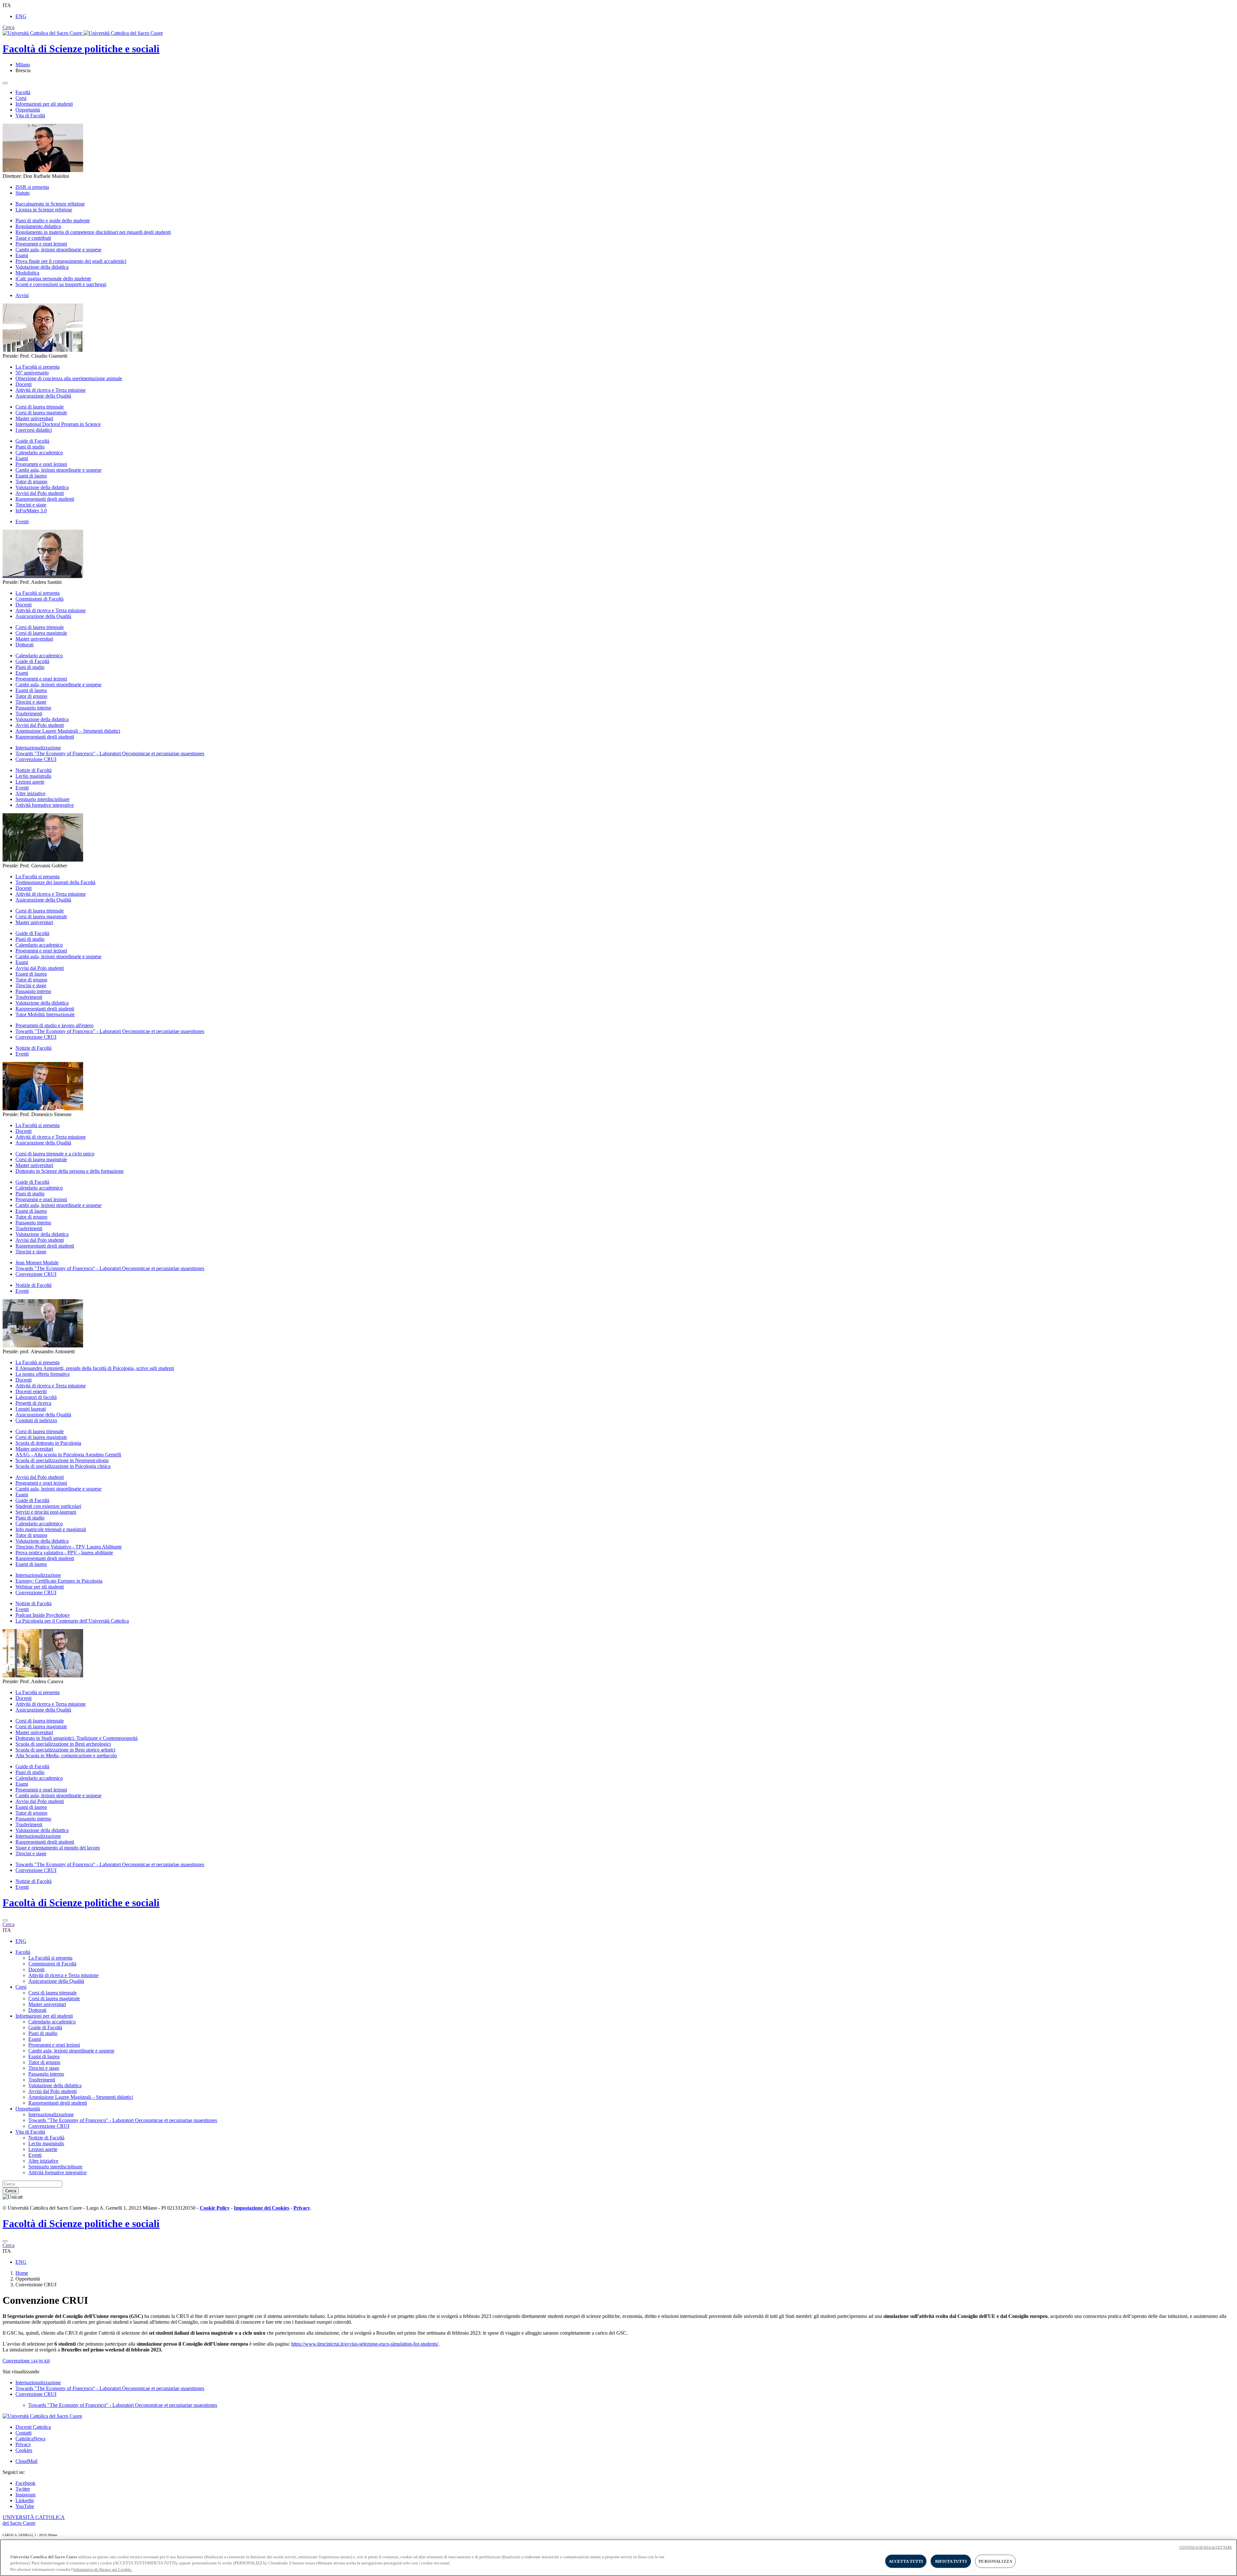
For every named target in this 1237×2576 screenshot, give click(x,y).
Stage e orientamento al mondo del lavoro (58, 1848)
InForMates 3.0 (31, 511)
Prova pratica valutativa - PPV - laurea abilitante (64, 1553)
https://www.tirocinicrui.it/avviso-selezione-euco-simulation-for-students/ (365, 2344)
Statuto (23, 193)
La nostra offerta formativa (43, 1374)
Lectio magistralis (33, 776)
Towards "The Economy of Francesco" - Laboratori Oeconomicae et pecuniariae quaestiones (110, 753)
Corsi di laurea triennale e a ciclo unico (55, 1154)
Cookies (24, 2450)
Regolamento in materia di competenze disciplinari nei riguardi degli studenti (93, 232)
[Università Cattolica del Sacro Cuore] (83, 33)
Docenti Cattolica (33, 2427)
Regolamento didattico (38, 226)
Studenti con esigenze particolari (48, 1506)
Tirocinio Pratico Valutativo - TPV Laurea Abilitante (69, 1547)
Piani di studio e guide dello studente (53, 221)
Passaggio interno (33, 708)
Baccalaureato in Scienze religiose (50, 204)
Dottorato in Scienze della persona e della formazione (70, 1171)
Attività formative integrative (45, 805)
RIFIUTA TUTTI (951, 2561)
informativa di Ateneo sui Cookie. (103, 2569)
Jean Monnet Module (37, 1263)
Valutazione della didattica (42, 267)
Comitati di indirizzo (36, 1420)
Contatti (24, 2433)
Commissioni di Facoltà (39, 599)
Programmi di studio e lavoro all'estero (54, 1025)
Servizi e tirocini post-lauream (46, 1512)
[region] (618, 2558)
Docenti (24, 384)
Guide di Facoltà (32, 441)
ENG (21, 16)
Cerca (11, 2191)
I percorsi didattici (34, 430)
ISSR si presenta (32, 187)
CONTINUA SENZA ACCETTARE (1206, 2547)
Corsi (21, 98)
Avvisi (22, 295)
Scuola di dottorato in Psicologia (48, 1443)
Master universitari (34, 418)
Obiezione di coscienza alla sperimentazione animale (69, 378)
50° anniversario (32, 373)
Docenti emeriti (31, 1391)
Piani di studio (30, 447)
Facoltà (23, 92)
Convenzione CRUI (36, 759)
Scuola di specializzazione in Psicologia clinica (63, 1466)
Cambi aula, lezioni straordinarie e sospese (58, 250)
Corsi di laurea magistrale (41, 413)
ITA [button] (7, 5)
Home (22, 2273)
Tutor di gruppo (31, 482)
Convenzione (26, 2361)
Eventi (22, 521)
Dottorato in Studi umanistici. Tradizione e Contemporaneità (77, 1738)
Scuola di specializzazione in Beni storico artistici (65, 1750)
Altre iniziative (30, 793)
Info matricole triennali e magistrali (51, 1529)
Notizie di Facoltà (34, 770)
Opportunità (28, 110)
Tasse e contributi (33, 238)
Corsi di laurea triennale (40, 407)
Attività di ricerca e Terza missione (51, 390)
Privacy (23, 2444)
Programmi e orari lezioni (41, 244)
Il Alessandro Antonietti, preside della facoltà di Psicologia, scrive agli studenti (95, 1368)
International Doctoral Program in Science (58, 424)
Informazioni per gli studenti (44, 104)
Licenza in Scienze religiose (44, 210)
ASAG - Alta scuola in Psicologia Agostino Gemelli (68, 1455)
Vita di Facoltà (30, 116)
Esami (22, 255)
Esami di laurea (31, 476)
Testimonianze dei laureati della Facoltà (55, 882)
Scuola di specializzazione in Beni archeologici (63, 1744)
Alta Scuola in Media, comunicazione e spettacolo (66, 1756)
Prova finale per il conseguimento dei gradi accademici (71, 261)
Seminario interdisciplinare (43, 799)
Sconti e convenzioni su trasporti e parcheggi (61, 284)
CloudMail (26, 2461)
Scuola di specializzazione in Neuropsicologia (62, 1460)
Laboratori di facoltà (36, 1397)
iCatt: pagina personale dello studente (53, 279)
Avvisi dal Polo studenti (40, 493)
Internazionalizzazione (38, 748)
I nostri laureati (31, 1409)
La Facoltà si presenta (38, 367)
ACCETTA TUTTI (906, 2561)
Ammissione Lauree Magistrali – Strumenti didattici (68, 731)
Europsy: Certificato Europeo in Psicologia (59, 1581)
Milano (23, 65)
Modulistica (27, 273)
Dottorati (24, 645)
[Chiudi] (5, 1920)
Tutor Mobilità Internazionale (45, 1014)
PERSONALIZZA (995, 2561)
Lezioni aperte (30, 782)
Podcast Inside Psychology (43, 1615)
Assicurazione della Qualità (43, 396)
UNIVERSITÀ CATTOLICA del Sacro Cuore (34, 2520)
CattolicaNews (30, 2439)
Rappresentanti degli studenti (45, 499)
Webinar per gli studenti (40, 1587)
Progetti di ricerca (33, 1403)
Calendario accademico (39, 453)
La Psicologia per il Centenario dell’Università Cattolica (72, 1621)
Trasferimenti (29, 714)
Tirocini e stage (31, 505)
